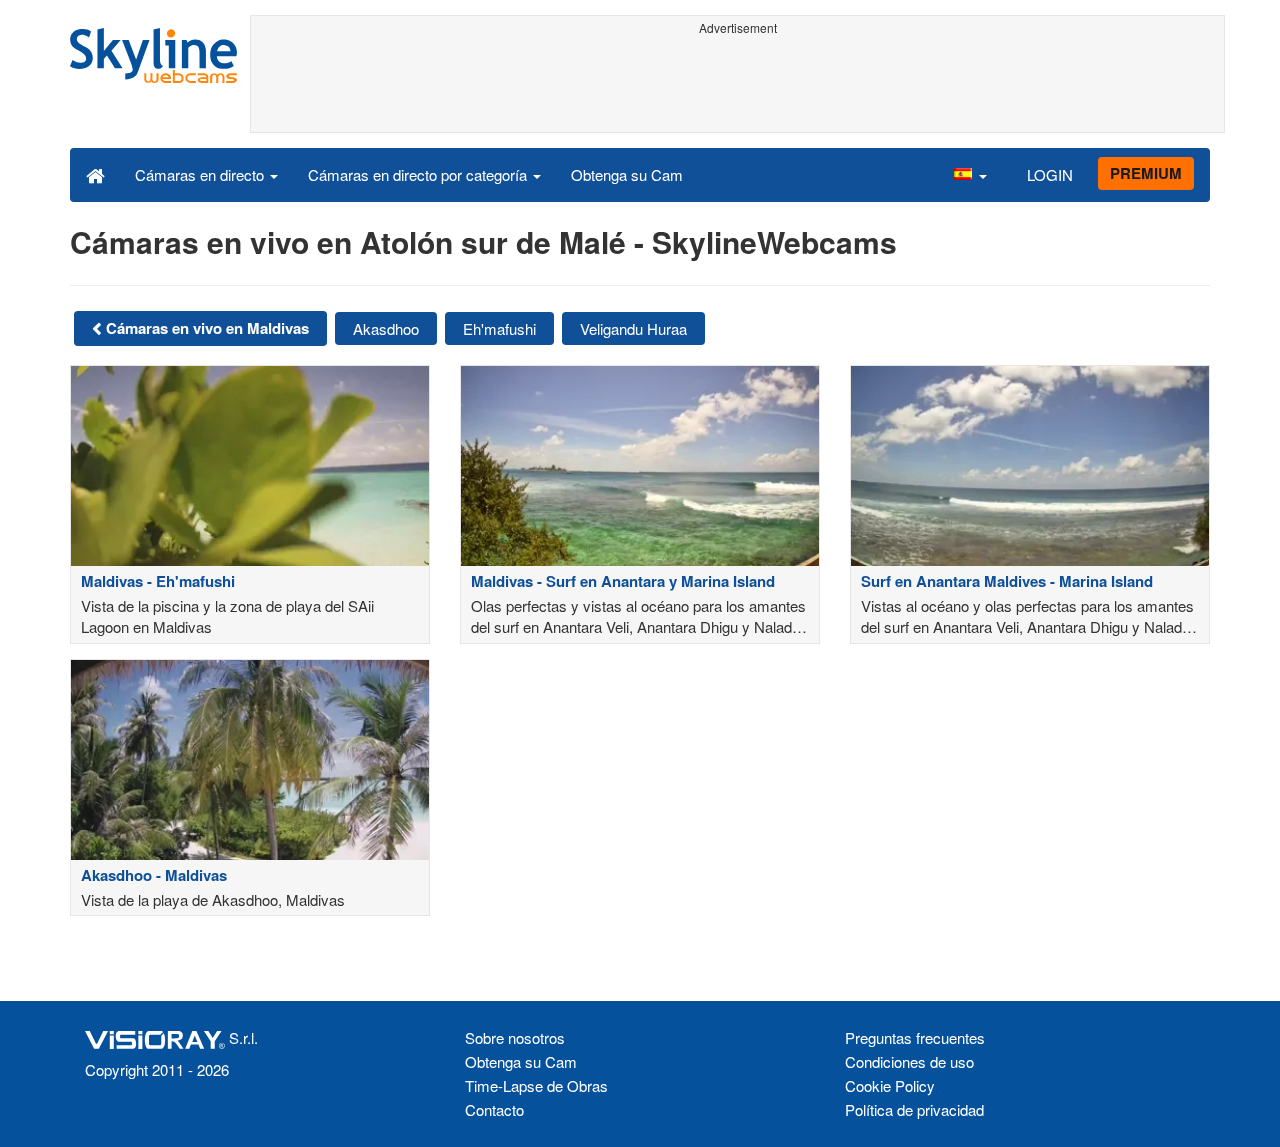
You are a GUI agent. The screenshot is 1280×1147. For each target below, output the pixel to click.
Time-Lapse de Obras (536, 1085)
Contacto (494, 1109)
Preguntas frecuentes (915, 1037)
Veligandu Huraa (633, 328)
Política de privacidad (914, 1109)
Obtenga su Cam (627, 174)
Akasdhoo (386, 328)
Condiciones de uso (909, 1061)
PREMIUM (1146, 173)
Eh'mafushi (499, 328)
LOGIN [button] (1050, 174)
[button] (970, 174)
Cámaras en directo (201, 174)
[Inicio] (95, 174)
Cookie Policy (890, 1085)
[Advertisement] (737, 87)
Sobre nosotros (515, 1037)
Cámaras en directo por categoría (419, 174)
